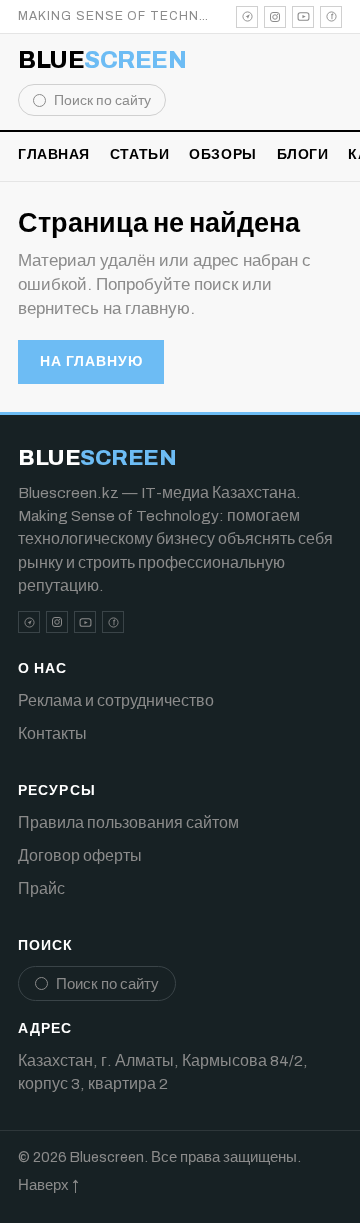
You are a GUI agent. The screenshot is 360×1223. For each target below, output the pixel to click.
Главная (54, 154)
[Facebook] (331, 17)
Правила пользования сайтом (128, 822)
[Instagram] (275, 17)
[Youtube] (303, 17)
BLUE (102, 60)
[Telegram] (247, 17)
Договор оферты (80, 855)
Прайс (41, 888)
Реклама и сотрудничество (116, 700)
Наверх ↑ (48, 1185)
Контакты (52, 733)
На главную (91, 361)
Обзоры (222, 154)
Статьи (139, 154)
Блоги (303, 154)
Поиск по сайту (102, 100)
